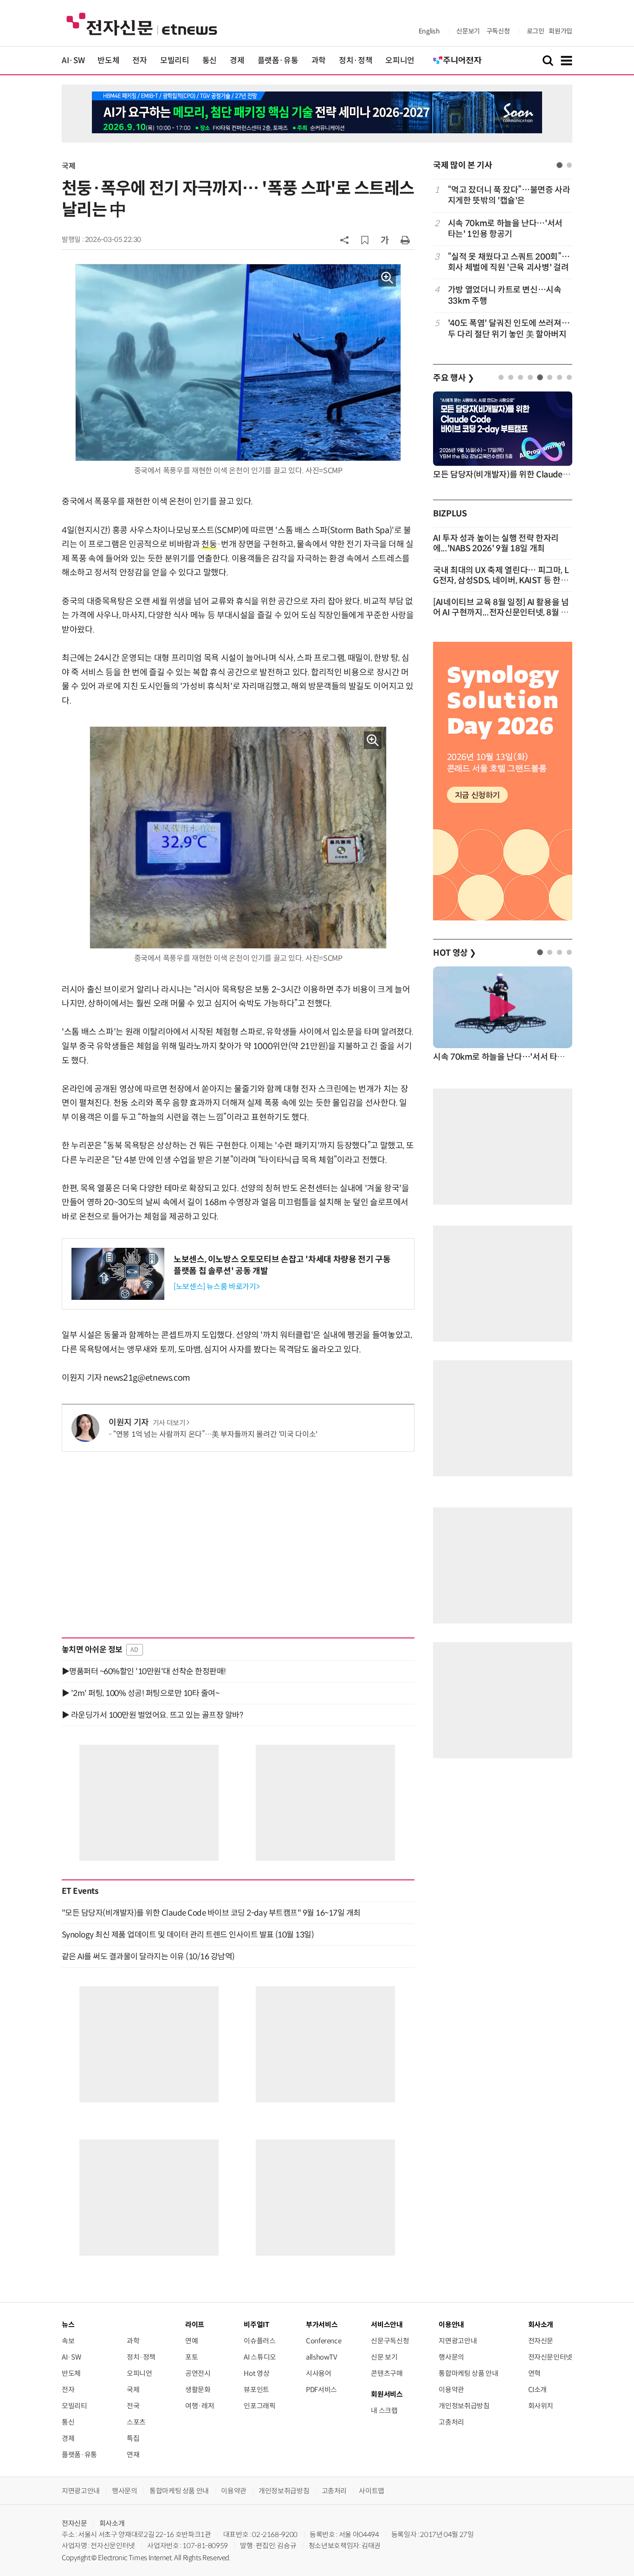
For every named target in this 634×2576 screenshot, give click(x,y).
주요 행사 (453, 378)
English (429, 31)
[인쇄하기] (405, 240)
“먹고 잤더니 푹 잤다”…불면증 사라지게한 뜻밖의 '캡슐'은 (509, 195)
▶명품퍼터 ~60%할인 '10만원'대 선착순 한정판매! (144, 1671)
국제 (68, 166)
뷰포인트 (256, 2390)
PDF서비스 (321, 2390)
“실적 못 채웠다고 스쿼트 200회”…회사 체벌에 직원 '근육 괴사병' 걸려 (509, 262)
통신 (210, 61)
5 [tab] (540, 377)
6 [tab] (550, 377)
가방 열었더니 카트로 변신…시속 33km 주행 (505, 295)
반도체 (108, 61)
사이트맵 (372, 2491)
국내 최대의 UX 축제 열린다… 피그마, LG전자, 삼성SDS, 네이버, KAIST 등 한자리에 (501, 580)
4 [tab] (530, 377)
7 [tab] (560, 377)
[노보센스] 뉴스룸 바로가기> (217, 1287)
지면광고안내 (458, 2341)
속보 (68, 2341)
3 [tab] (521, 377)
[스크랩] (365, 240)
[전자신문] (142, 23)
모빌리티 (175, 61)
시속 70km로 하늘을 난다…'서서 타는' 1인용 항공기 (505, 229)
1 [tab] (560, 165)
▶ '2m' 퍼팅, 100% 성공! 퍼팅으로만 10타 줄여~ (140, 1693)
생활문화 (198, 2390)
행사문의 (451, 2357)
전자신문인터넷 (550, 2357)
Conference (323, 2341)
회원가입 (560, 31)
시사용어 (319, 2373)
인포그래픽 (259, 2406)
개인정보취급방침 (464, 2406)
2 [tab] (569, 165)
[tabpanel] (503, 262)
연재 (133, 2455)
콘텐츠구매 (387, 2373)
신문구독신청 (390, 2341)
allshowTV (322, 2357)
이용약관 (451, 2390)
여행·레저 (200, 2406)
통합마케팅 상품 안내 (468, 2373)
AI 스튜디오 (260, 2357)
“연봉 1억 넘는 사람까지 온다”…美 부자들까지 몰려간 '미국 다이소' (215, 1434)
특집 (133, 2438)
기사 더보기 (169, 1423)
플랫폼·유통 (278, 61)
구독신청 (498, 31)
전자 (139, 61)
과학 (319, 61)
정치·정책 (356, 61)
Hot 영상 (256, 2373)
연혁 (534, 2373)
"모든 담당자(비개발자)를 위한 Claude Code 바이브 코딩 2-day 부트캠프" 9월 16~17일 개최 (211, 1913)
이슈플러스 (259, 2341)
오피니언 (400, 61)
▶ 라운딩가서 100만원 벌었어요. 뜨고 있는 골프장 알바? (152, 1715)
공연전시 (198, 2373)
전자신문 (541, 2341)
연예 (191, 2341)
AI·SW (73, 61)
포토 (191, 2357)
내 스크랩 (384, 2410)
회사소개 (112, 2523)
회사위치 (541, 2406)
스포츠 (136, 2422)
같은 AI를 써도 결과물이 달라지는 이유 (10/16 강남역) (148, 1956)
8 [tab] (569, 377)
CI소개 (538, 2390)
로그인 (536, 31)
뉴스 (68, 2325)
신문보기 (468, 31)
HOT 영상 (455, 953)
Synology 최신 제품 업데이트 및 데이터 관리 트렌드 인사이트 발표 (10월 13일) (188, 1935)
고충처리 (451, 2422)
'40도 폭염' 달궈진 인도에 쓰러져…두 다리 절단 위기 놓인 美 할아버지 (509, 329)
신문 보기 (384, 2357)
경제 (237, 61)
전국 (133, 2406)
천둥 (209, 544)
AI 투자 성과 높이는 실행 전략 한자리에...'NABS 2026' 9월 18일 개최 (496, 543)
